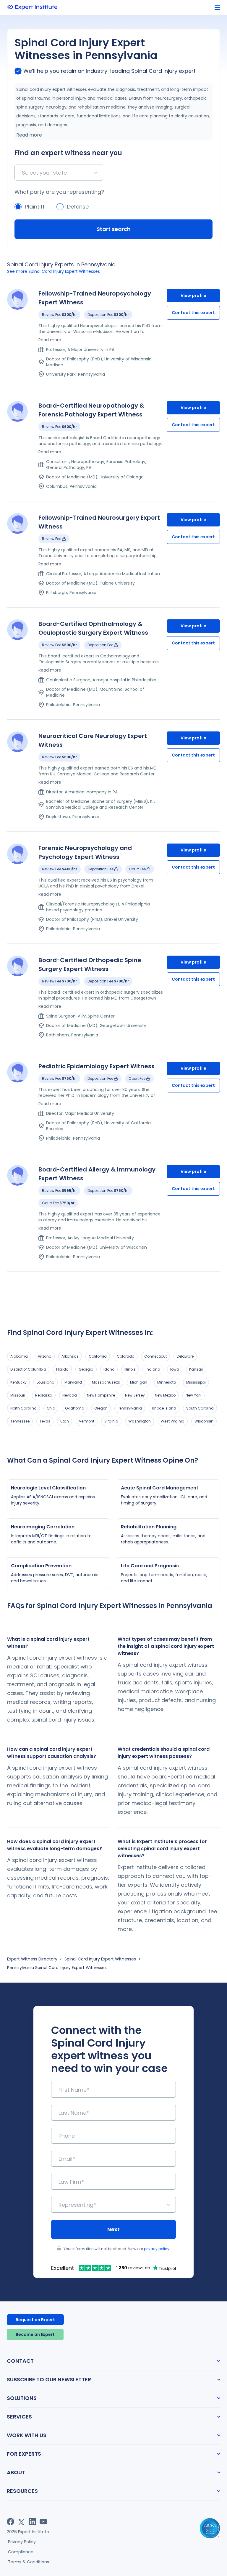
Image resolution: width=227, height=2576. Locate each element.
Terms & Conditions (29, 2562)
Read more (29, 135)
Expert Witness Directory (32, 1959)
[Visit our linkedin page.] (32, 2522)
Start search (114, 229)
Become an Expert (35, 2334)
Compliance (21, 2552)
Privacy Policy (22, 2542)
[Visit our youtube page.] (43, 2522)
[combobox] (23, 173)
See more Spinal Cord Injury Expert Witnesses (53, 271)
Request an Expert (35, 2320)
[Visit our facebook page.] (10, 2522)
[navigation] (217, 8)
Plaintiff (35, 207)
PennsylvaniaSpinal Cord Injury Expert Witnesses (57, 1968)
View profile (193, 296)
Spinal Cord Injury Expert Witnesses (100, 1959)
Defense (78, 207)
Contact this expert (193, 313)
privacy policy (157, 2249)
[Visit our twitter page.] (21, 2522)
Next (113, 2229)
